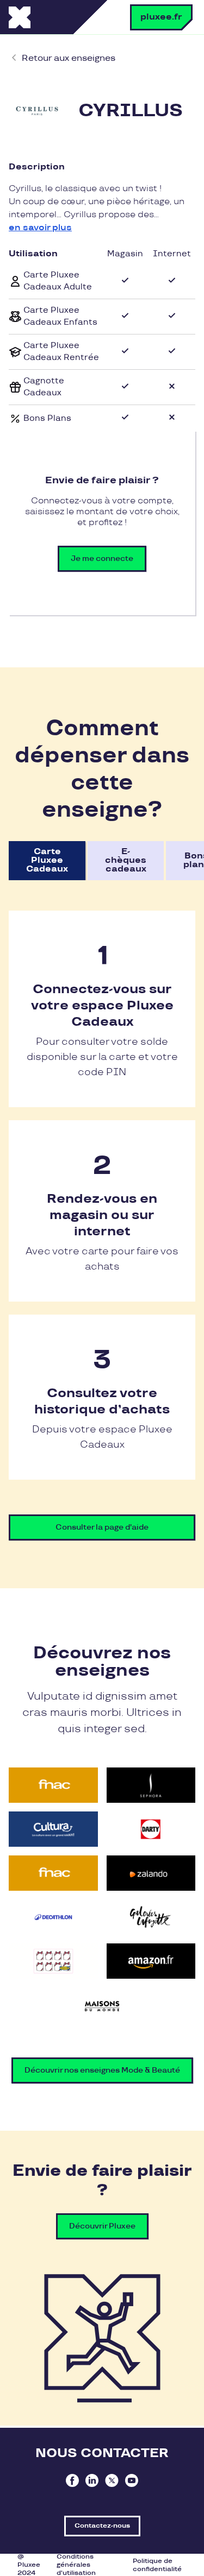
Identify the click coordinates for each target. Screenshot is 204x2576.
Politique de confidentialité (157, 2565)
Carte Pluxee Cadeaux (47, 860)
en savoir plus (40, 228)
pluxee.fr (161, 17)
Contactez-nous (102, 2526)
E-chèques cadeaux (126, 860)
